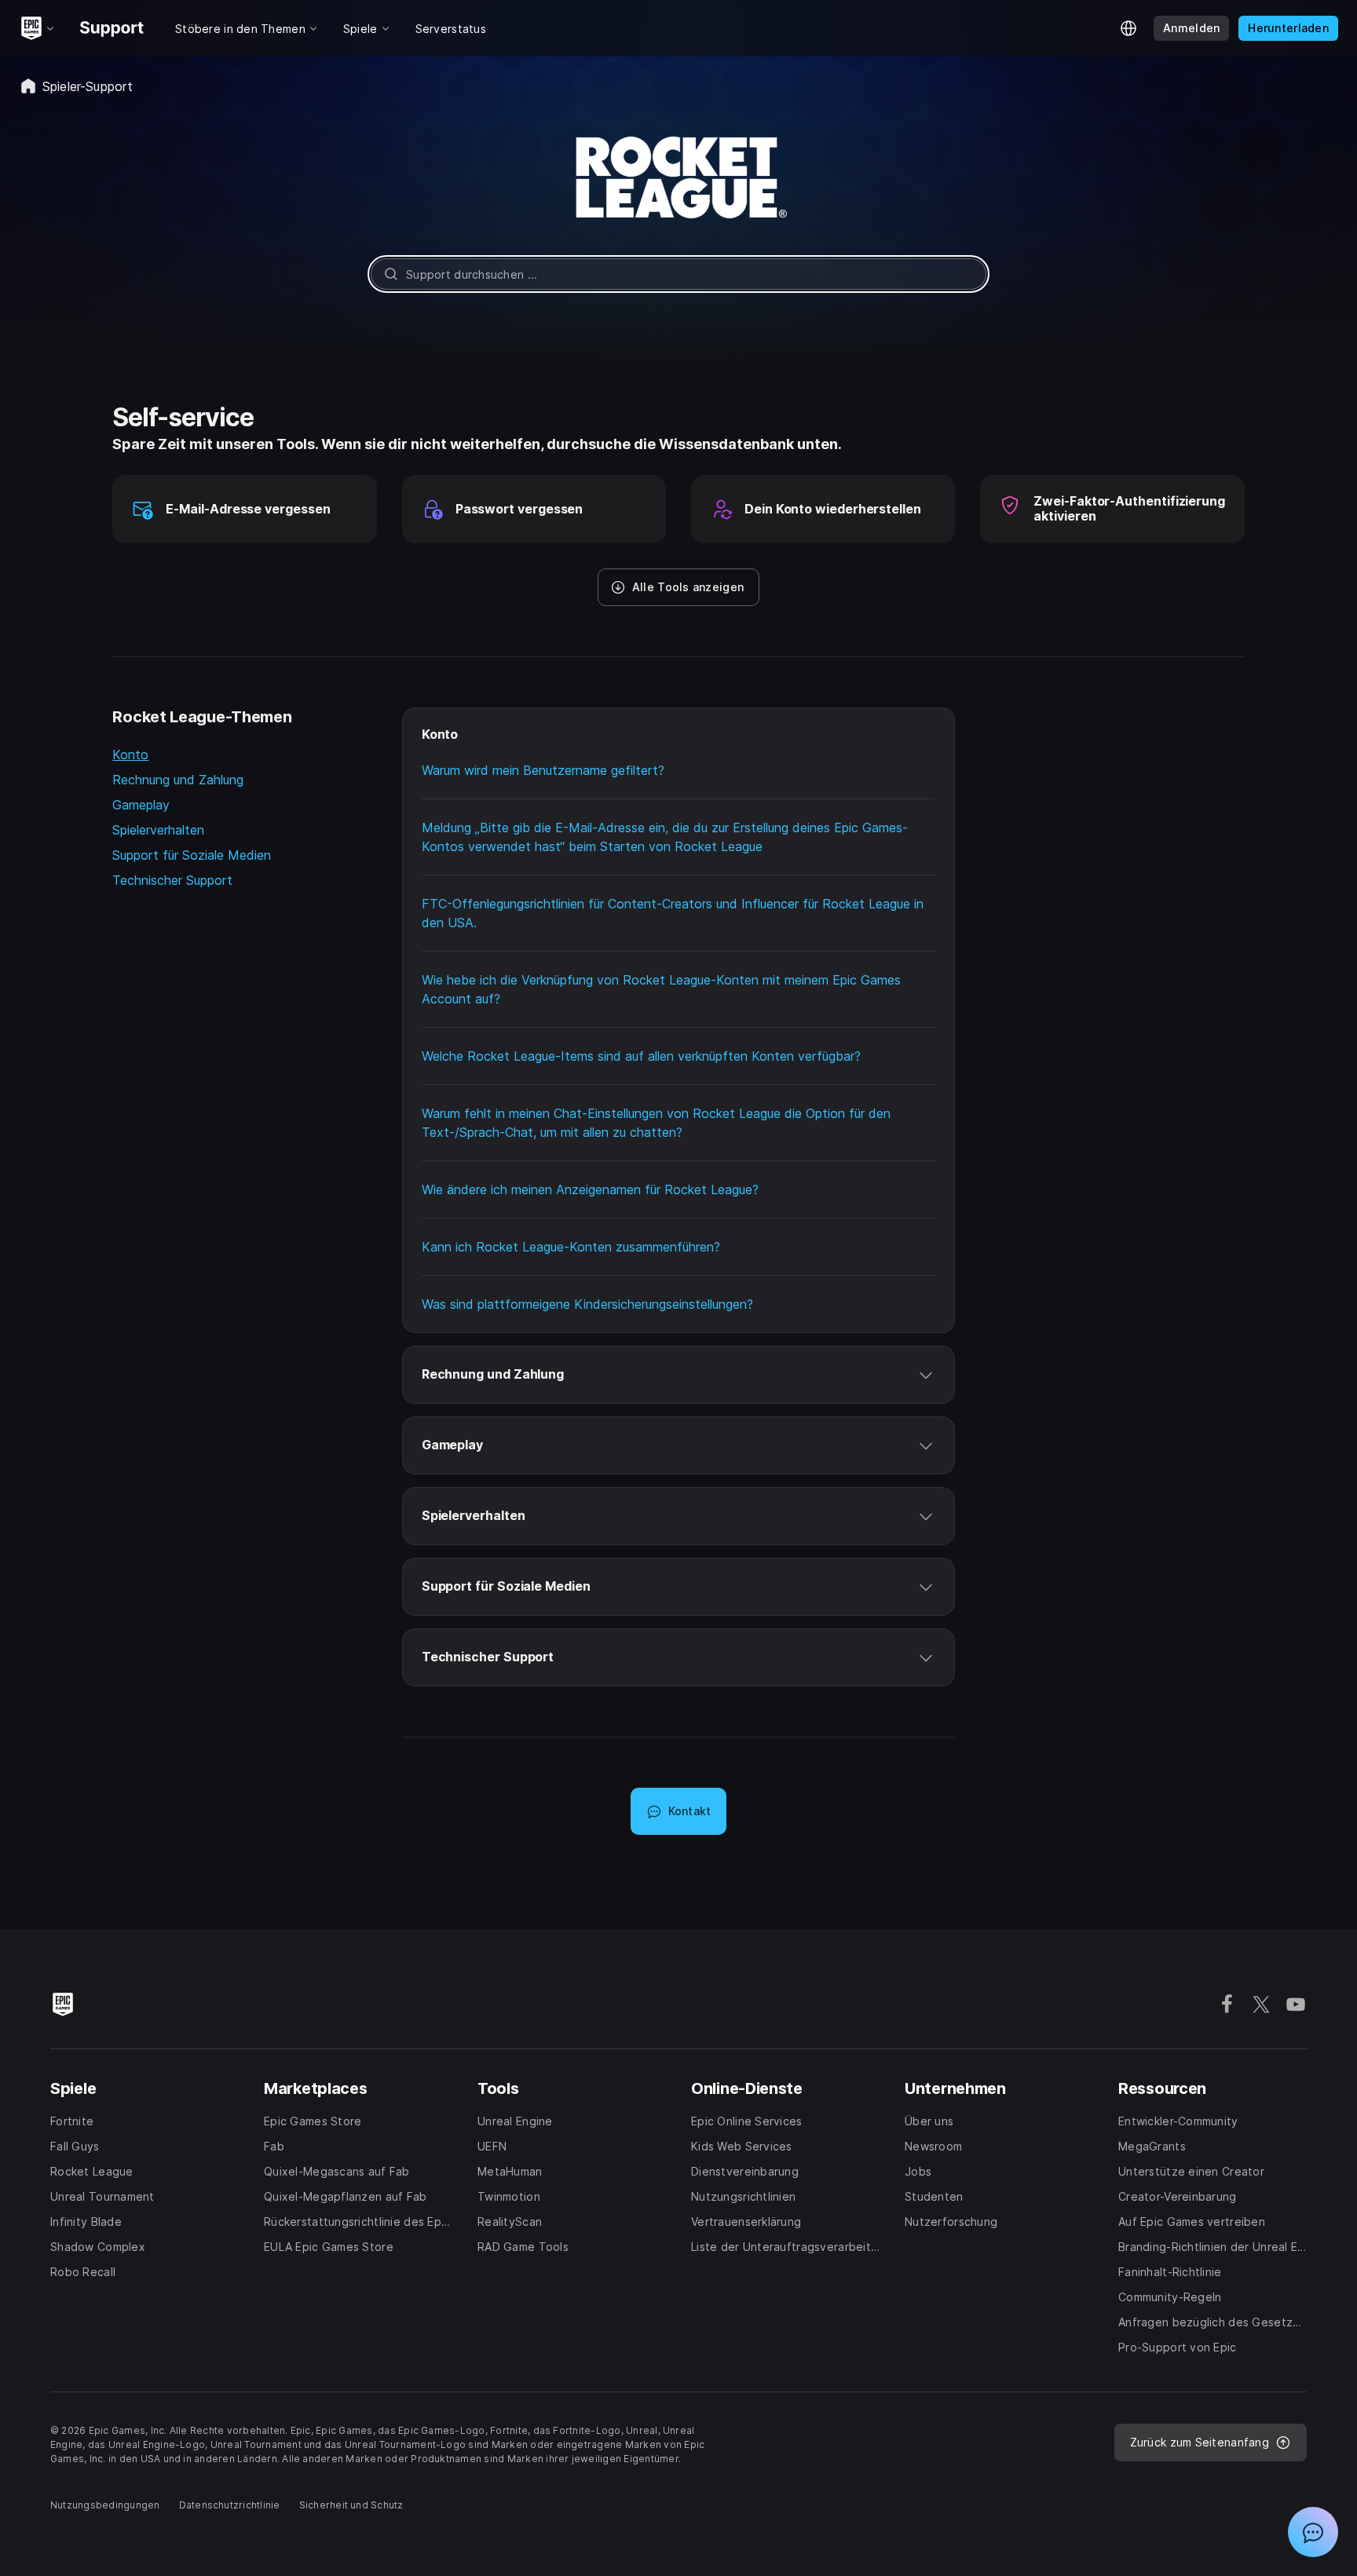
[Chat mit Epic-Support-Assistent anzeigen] (1313, 2532)
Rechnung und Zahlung (178, 780)
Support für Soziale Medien (192, 855)
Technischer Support (172, 880)
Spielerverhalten (158, 830)
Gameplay (141, 805)
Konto (130, 755)
